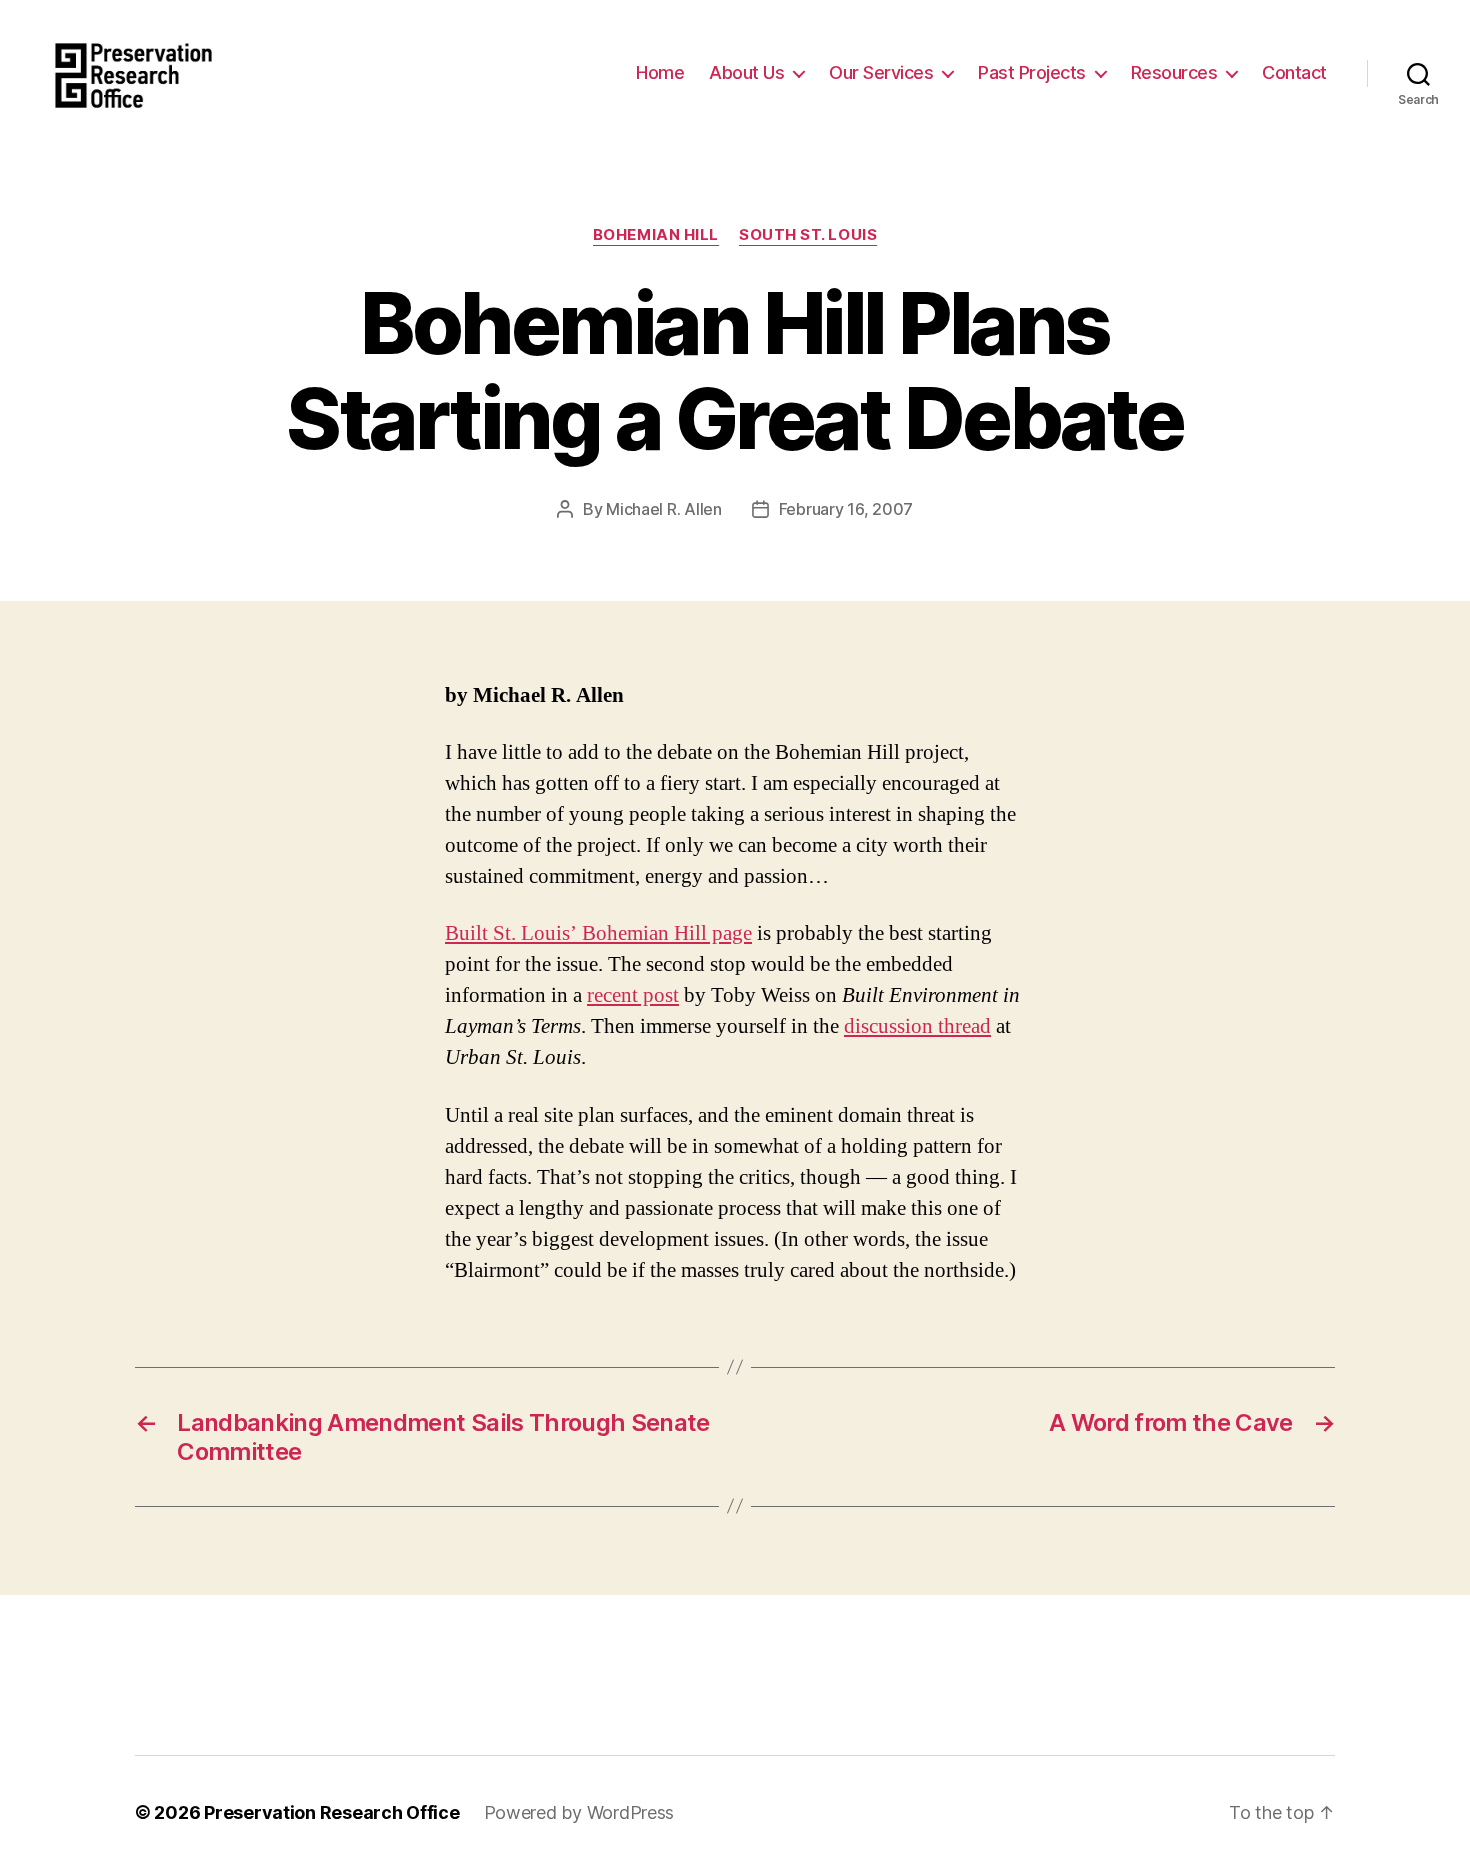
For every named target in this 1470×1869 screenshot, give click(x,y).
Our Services (881, 72)
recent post (633, 995)
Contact (1294, 72)
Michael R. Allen (664, 509)
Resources (1174, 72)
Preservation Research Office (331, 1812)
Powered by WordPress (579, 1812)
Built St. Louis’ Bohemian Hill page (598, 933)
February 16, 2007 (846, 509)
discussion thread (917, 1026)
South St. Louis (808, 235)
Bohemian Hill (656, 235)
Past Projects (1032, 72)
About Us (746, 72)
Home (660, 72)
